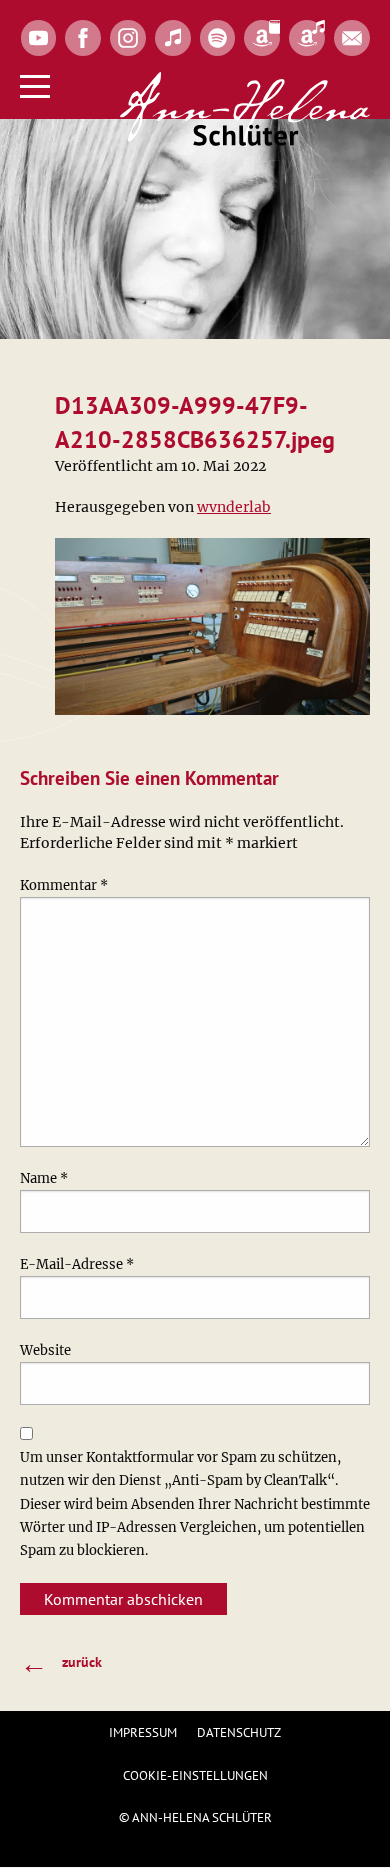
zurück (61, 1662)
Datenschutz (239, 1732)
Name (44, 1178)
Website (45, 1350)
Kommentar (64, 885)
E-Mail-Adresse (77, 1264)
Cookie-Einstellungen (195, 1775)
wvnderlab (234, 507)
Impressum (143, 1732)
